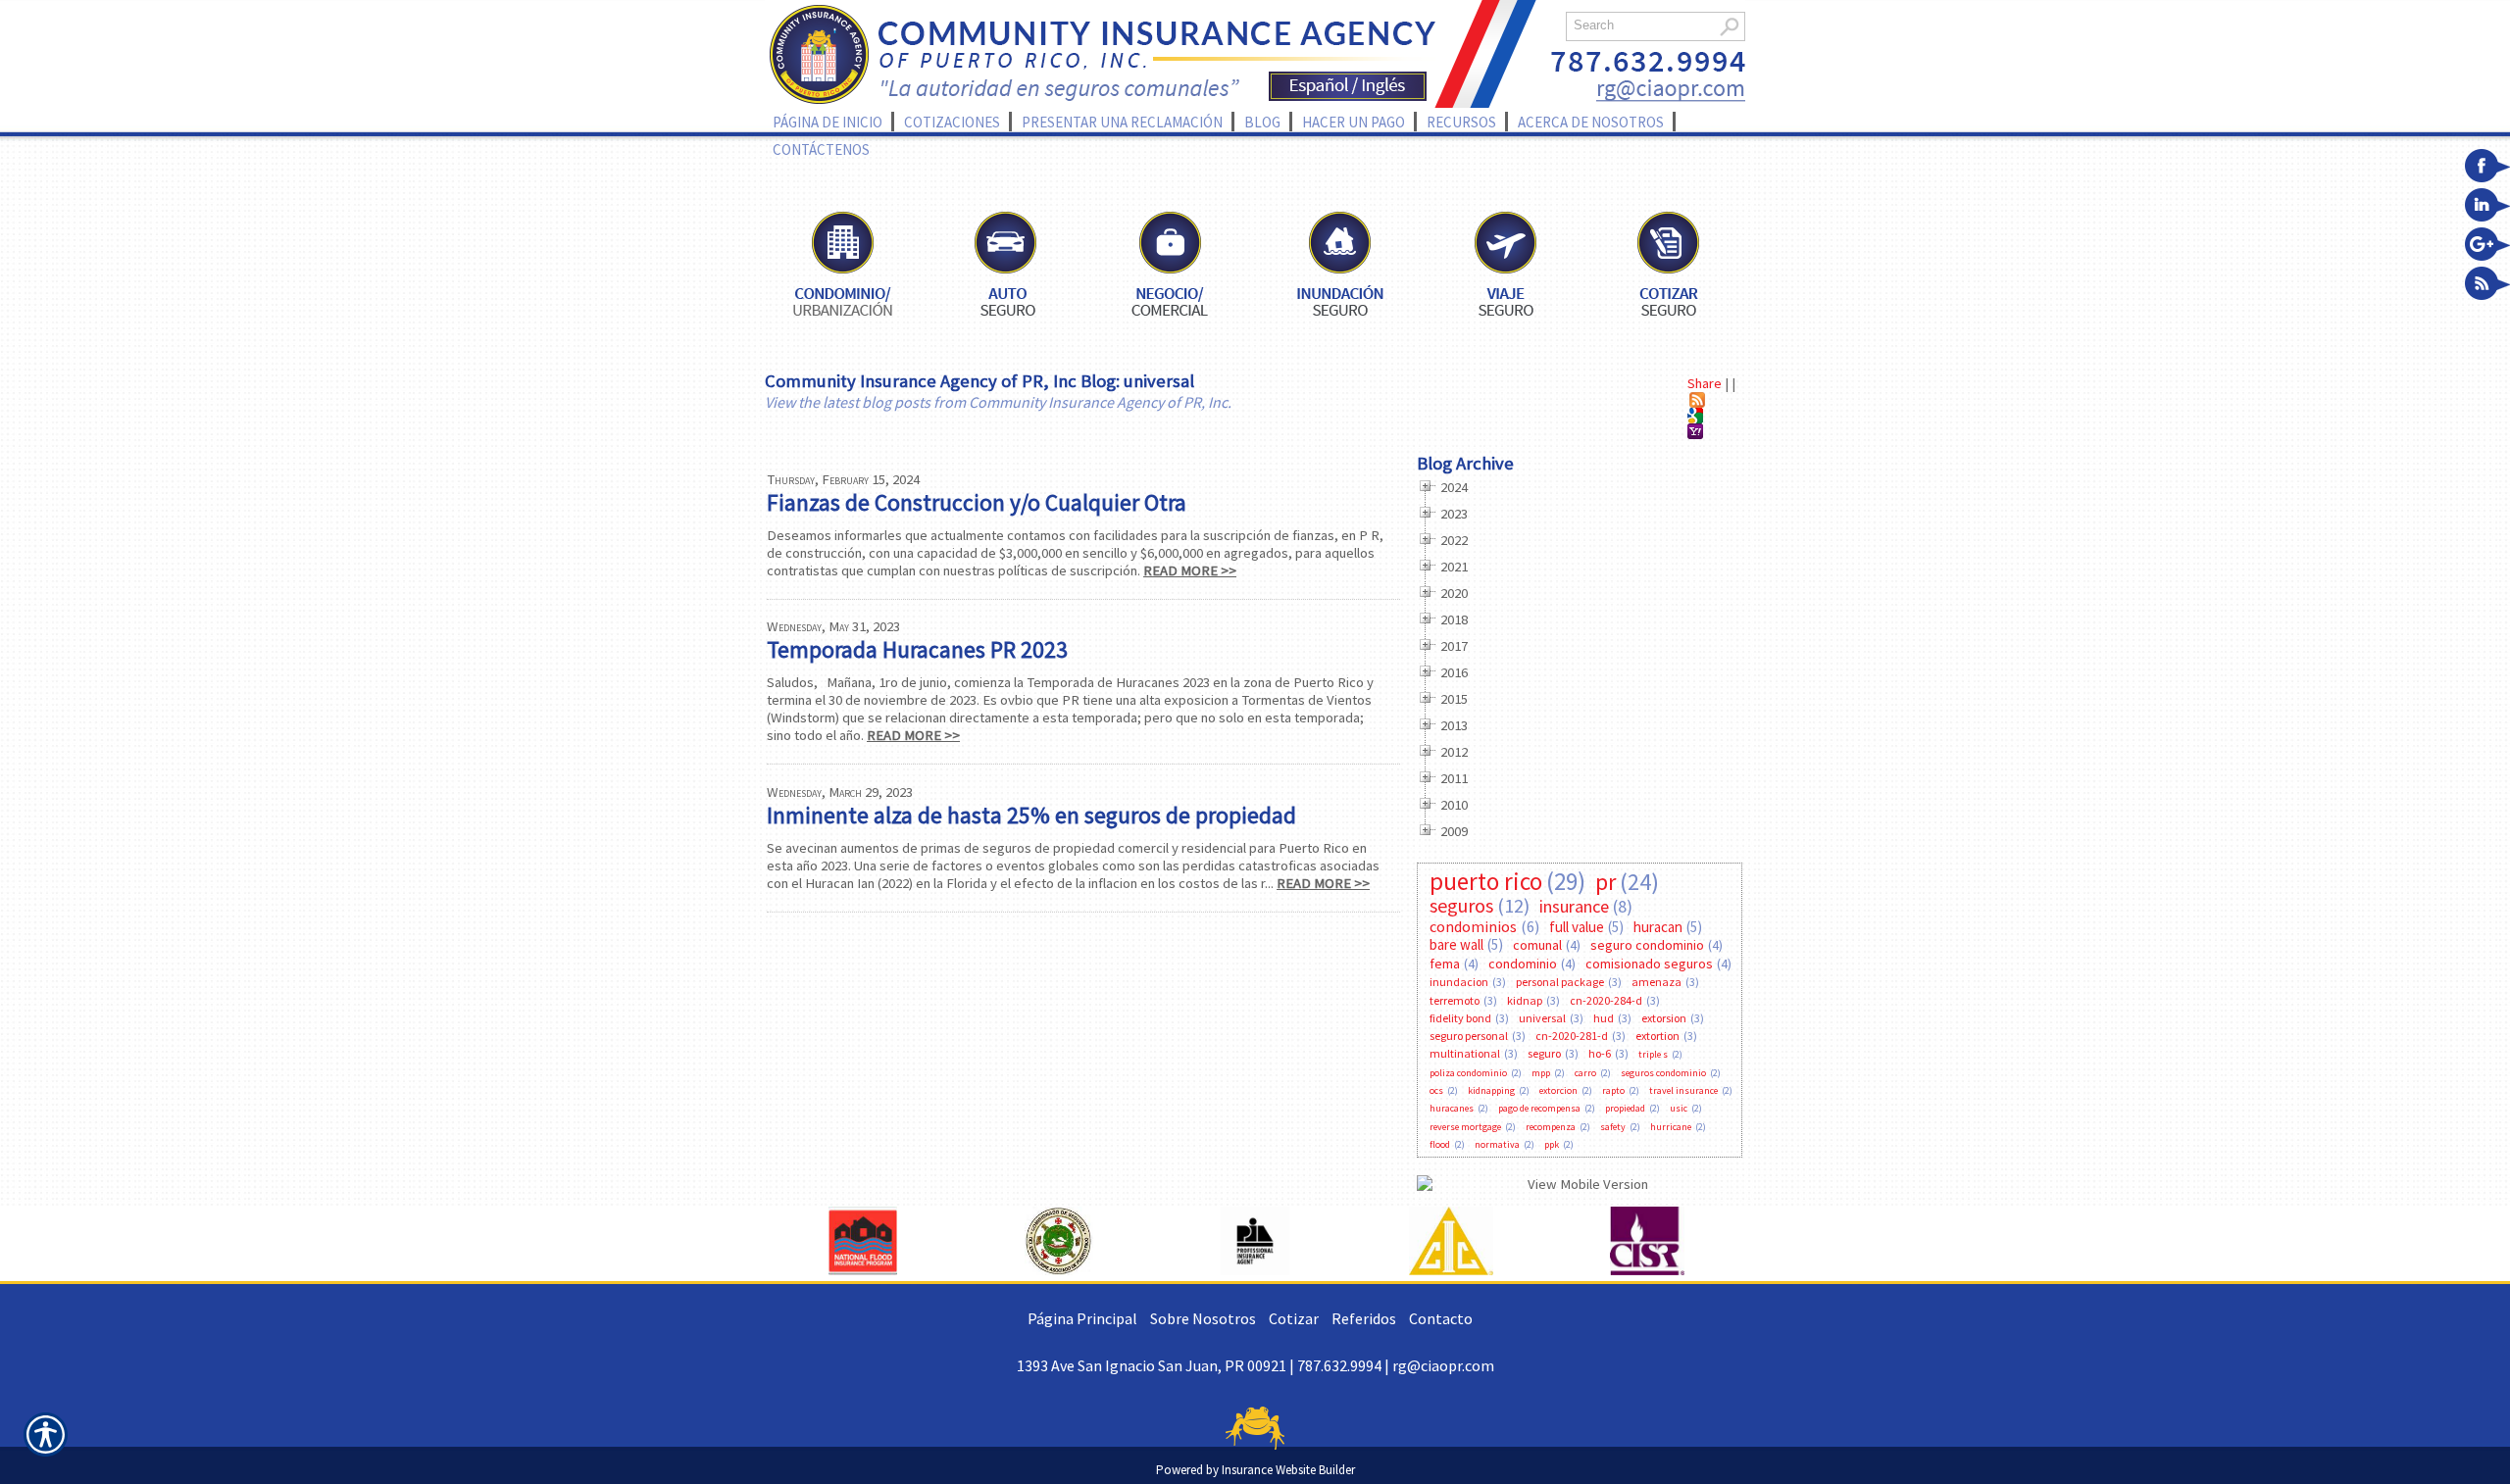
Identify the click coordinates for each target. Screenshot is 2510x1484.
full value (1577, 927)
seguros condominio (1663, 1073)
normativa (1497, 1144)
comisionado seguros (1649, 964)
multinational (1465, 1053)
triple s (1653, 1054)
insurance (1574, 906)
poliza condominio (1468, 1073)
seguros (1461, 905)
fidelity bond (1460, 1018)
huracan (1658, 927)
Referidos (1364, 1318)
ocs (1436, 1090)
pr (1606, 882)
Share (1705, 383)
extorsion (1664, 1018)
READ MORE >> (1190, 570)
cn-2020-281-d (1572, 1036)
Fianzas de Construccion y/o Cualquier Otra (977, 502)
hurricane (1671, 1127)
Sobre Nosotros (1203, 1318)
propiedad (1625, 1108)
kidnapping (1491, 1090)
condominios (1473, 926)
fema (1445, 964)
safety (1613, 1127)
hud (1604, 1018)
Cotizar (1294, 1318)
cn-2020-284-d (1606, 1000)
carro (1585, 1073)
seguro (1544, 1053)
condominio (1523, 964)
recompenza (1551, 1127)
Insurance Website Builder (1288, 1470)
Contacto (1441, 1318)
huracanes (1452, 1108)
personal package (1560, 982)
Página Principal (1082, 1318)
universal (1542, 1018)
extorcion (1558, 1090)
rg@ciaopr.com (1443, 1365)
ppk (1552, 1144)
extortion (1657, 1036)
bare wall (1456, 944)
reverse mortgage (1465, 1127)
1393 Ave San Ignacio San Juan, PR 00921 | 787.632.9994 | (1205, 1365)
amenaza (1657, 982)
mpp (1541, 1073)
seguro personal (1469, 1036)
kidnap (1525, 1000)
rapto (1613, 1090)
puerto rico (1486, 881)
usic (1679, 1108)
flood (1440, 1144)
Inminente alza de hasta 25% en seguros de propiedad (1031, 815)
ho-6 (1600, 1053)
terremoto (1455, 1000)
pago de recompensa (1539, 1108)
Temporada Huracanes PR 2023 (917, 649)
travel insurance (1683, 1090)
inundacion (1459, 982)
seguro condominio (1647, 945)
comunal (1537, 945)
